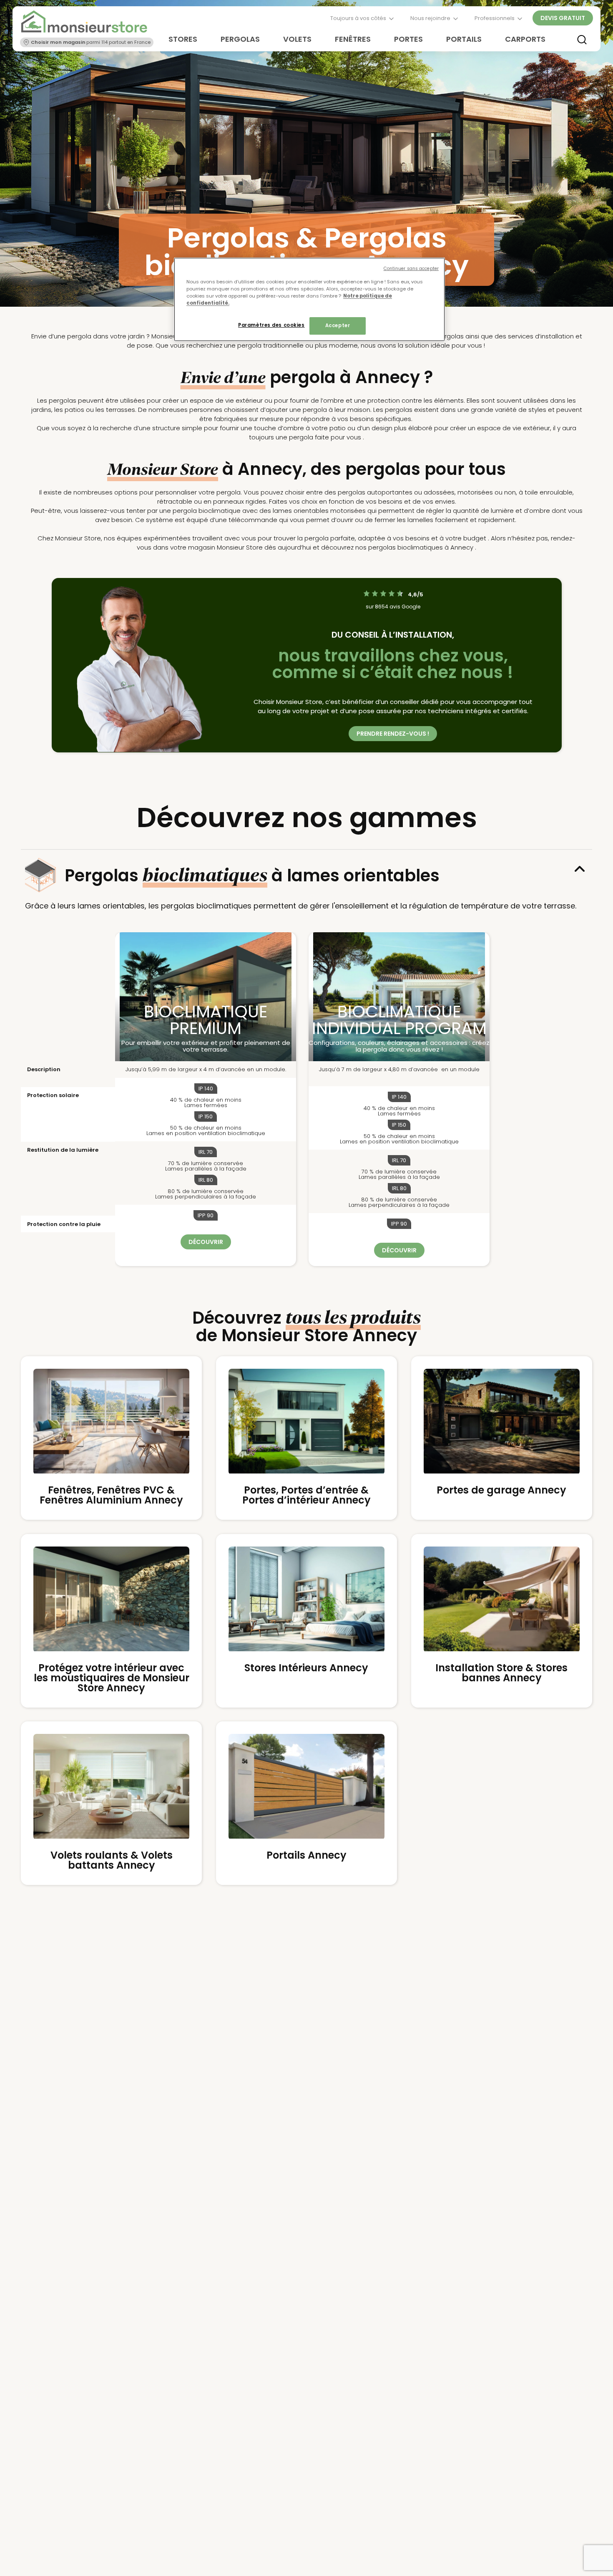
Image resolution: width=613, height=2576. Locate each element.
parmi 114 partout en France (91, 42)
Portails (464, 39)
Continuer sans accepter (411, 269)
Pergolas (240, 39)
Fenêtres (353, 39)
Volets (297, 39)
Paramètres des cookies (271, 325)
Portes (408, 39)
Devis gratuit (563, 18)
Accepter (338, 326)
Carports (525, 39)
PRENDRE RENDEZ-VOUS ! (393, 734)
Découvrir (206, 1242)
